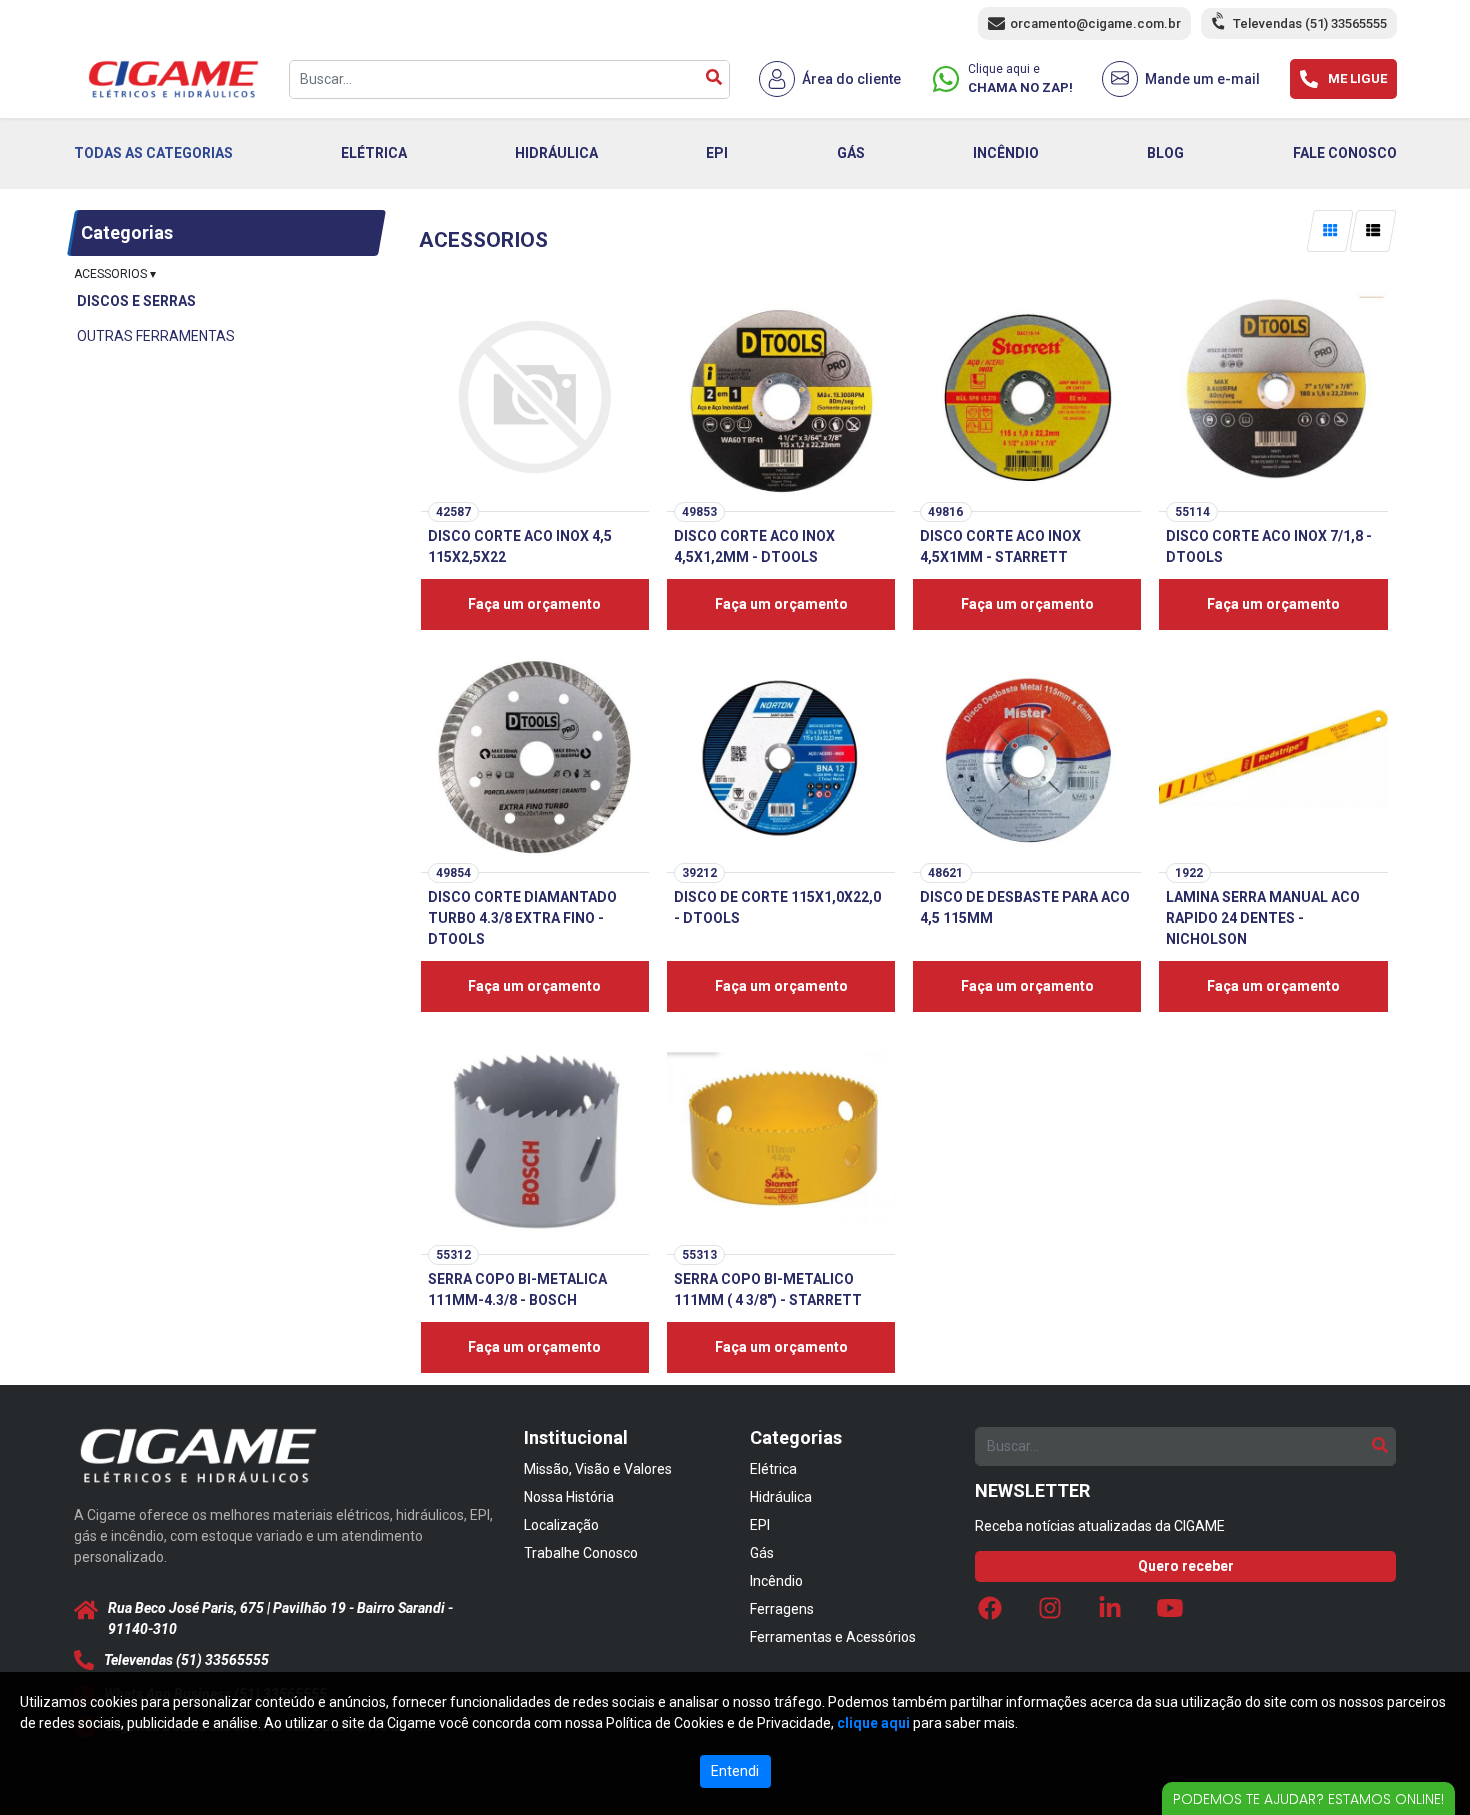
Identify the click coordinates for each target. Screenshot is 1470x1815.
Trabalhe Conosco (581, 1553)
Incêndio (776, 1581)
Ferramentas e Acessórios (833, 1637)
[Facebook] (990, 1614)
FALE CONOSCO (1345, 153)
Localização (561, 1525)
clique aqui (873, 1723)
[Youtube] (1170, 1614)
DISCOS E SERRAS (136, 301)
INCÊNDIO (1006, 153)
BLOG (1165, 153)
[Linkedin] (1110, 1614)
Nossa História (569, 1497)
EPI (717, 153)
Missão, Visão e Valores (598, 1469)
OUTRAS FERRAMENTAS (156, 336)
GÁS (851, 153)
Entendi (735, 1771)
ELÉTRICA (374, 153)
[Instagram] (1050, 1614)
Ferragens (782, 1609)
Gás (762, 1553)
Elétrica (773, 1469)
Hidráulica (781, 1497)
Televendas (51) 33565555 (1310, 23)
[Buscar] (714, 79)
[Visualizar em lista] (1373, 231)
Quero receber (1186, 1566)
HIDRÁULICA (556, 153)
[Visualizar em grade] (1329, 231)
